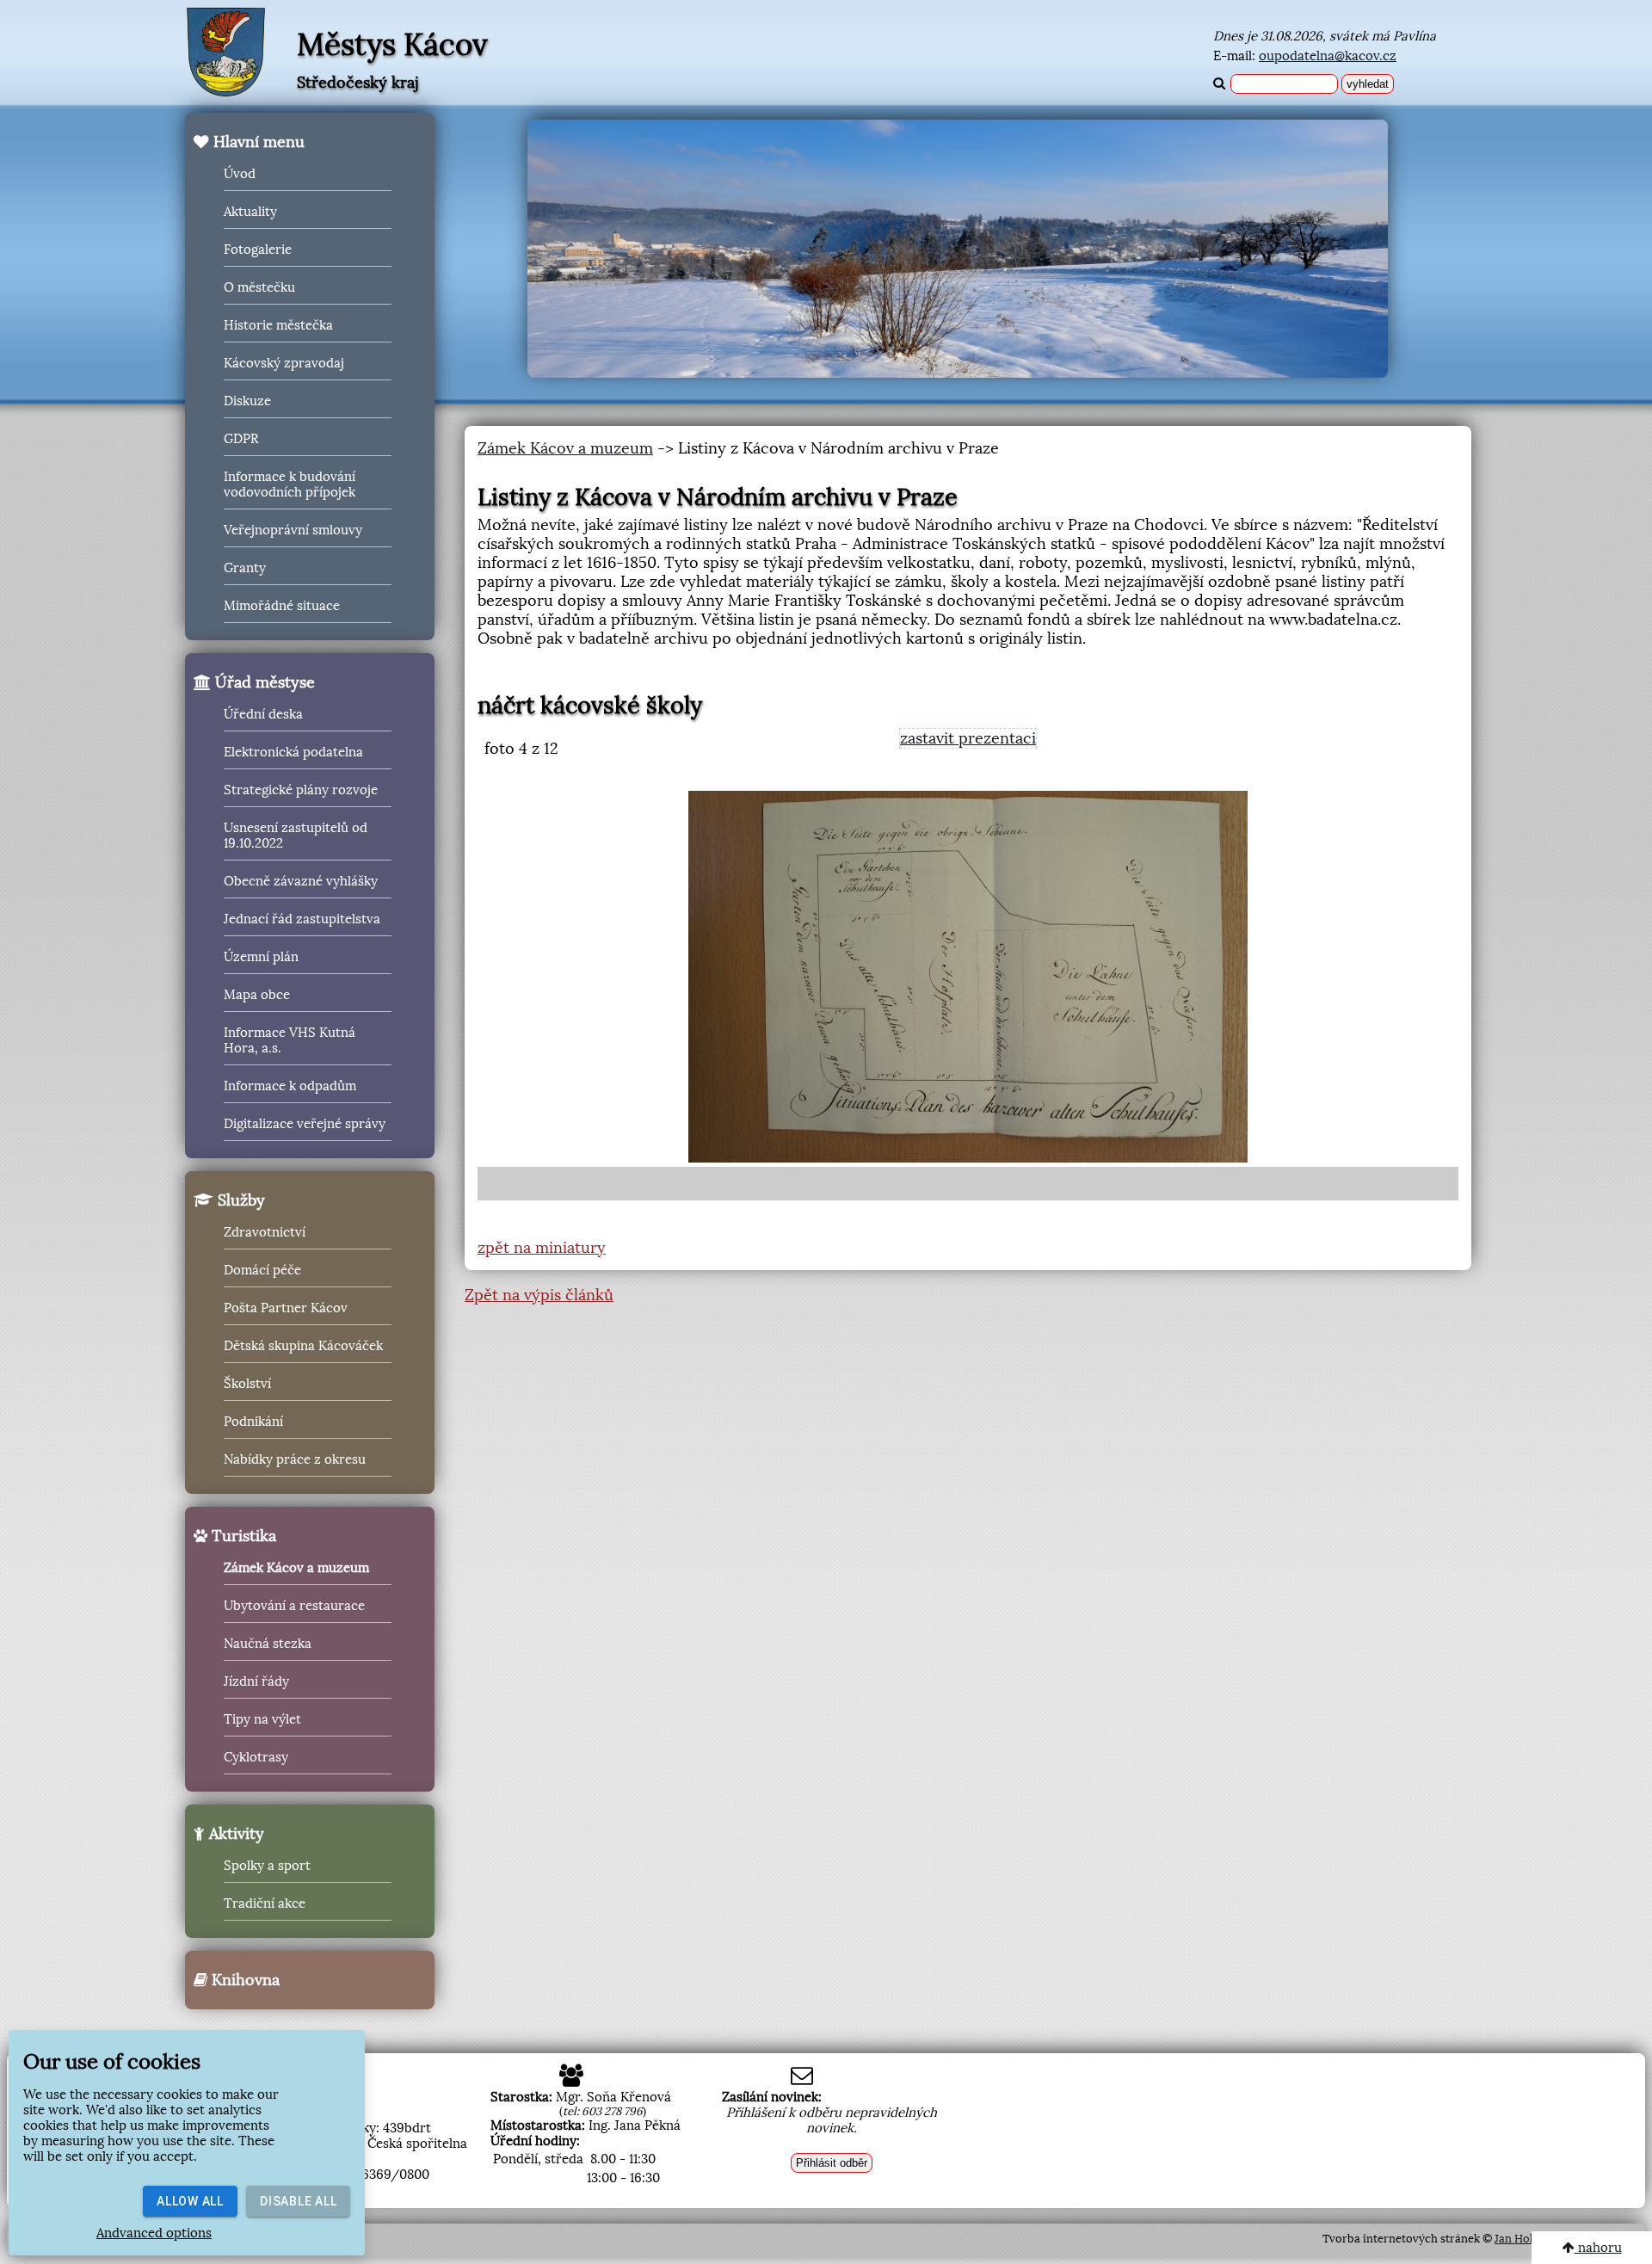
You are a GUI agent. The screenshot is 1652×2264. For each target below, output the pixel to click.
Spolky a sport (267, 1866)
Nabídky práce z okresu (295, 1459)
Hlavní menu (257, 142)
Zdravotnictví (265, 1232)
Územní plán (261, 957)
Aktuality (250, 212)
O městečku (259, 287)
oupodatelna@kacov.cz (1328, 56)
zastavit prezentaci (968, 738)
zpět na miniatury (542, 1248)
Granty (245, 568)
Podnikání (253, 1422)
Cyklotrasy (256, 1757)
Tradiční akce (265, 1903)
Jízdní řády (256, 1681)
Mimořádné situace (282, 606)
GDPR (241, 439)
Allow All (190, 2201)
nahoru (1598, 2248)
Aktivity (234, 1834)
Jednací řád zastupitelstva (302, 919)
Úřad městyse (263, 682)
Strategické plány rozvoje (301, 790)
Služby (239, 1200)
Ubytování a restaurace (294, 1606)
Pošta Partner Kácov (286, 1308)
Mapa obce (257, 995)
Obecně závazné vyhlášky (301, 881)
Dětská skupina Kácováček (303, 1346)
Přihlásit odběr (832, 2163)
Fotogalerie (258, 250)
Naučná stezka (268, 1644)
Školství (247, 1384)
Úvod (240, 174)
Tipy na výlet (262, 1719)
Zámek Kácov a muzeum (296, 1568)
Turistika (242, 1536)
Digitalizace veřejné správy (305, 1124)
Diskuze (247, 401)
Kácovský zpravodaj (284, 363)
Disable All (298, 2201)
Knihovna (243, 1980)
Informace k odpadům (290, 1086)
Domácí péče (262, 1270)
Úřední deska (263, 714)
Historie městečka (278, 325)
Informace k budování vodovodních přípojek (290, 484)
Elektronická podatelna (293, 752)
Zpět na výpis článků (539, 1295)
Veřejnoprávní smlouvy (293, 530)
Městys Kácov (392, 45)
